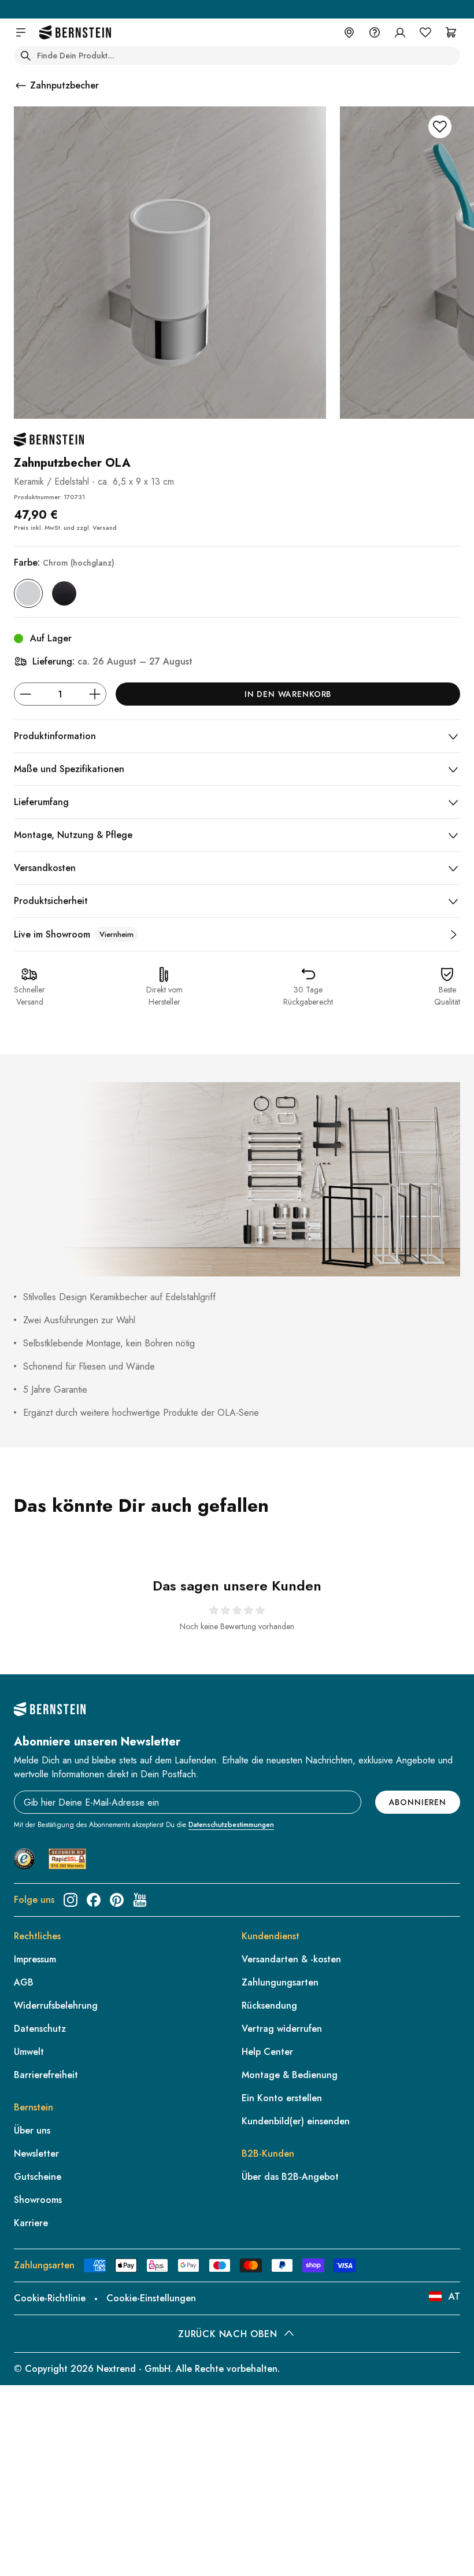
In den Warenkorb (288, 694)
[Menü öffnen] (21, 32)
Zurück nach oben (227, 2334)
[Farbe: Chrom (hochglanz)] (28, 593)
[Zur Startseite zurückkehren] (75, 33)
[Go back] (21, 86)
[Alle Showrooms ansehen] (453, 935)
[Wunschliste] (425, 32)
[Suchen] (25, 56)
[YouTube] (140, 1900)
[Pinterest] (117, 1900)
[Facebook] (94, 1900)
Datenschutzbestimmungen (231, 1825)
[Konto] (400, 32)
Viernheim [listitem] (116, 934)
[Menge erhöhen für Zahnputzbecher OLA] (95, 694)
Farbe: (64, 562)
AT (454, 2296)
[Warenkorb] (451, 32)
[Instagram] (71, 1900)
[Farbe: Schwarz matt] (64, 593)
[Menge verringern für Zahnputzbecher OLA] (25, 694)
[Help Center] (375, 32)
